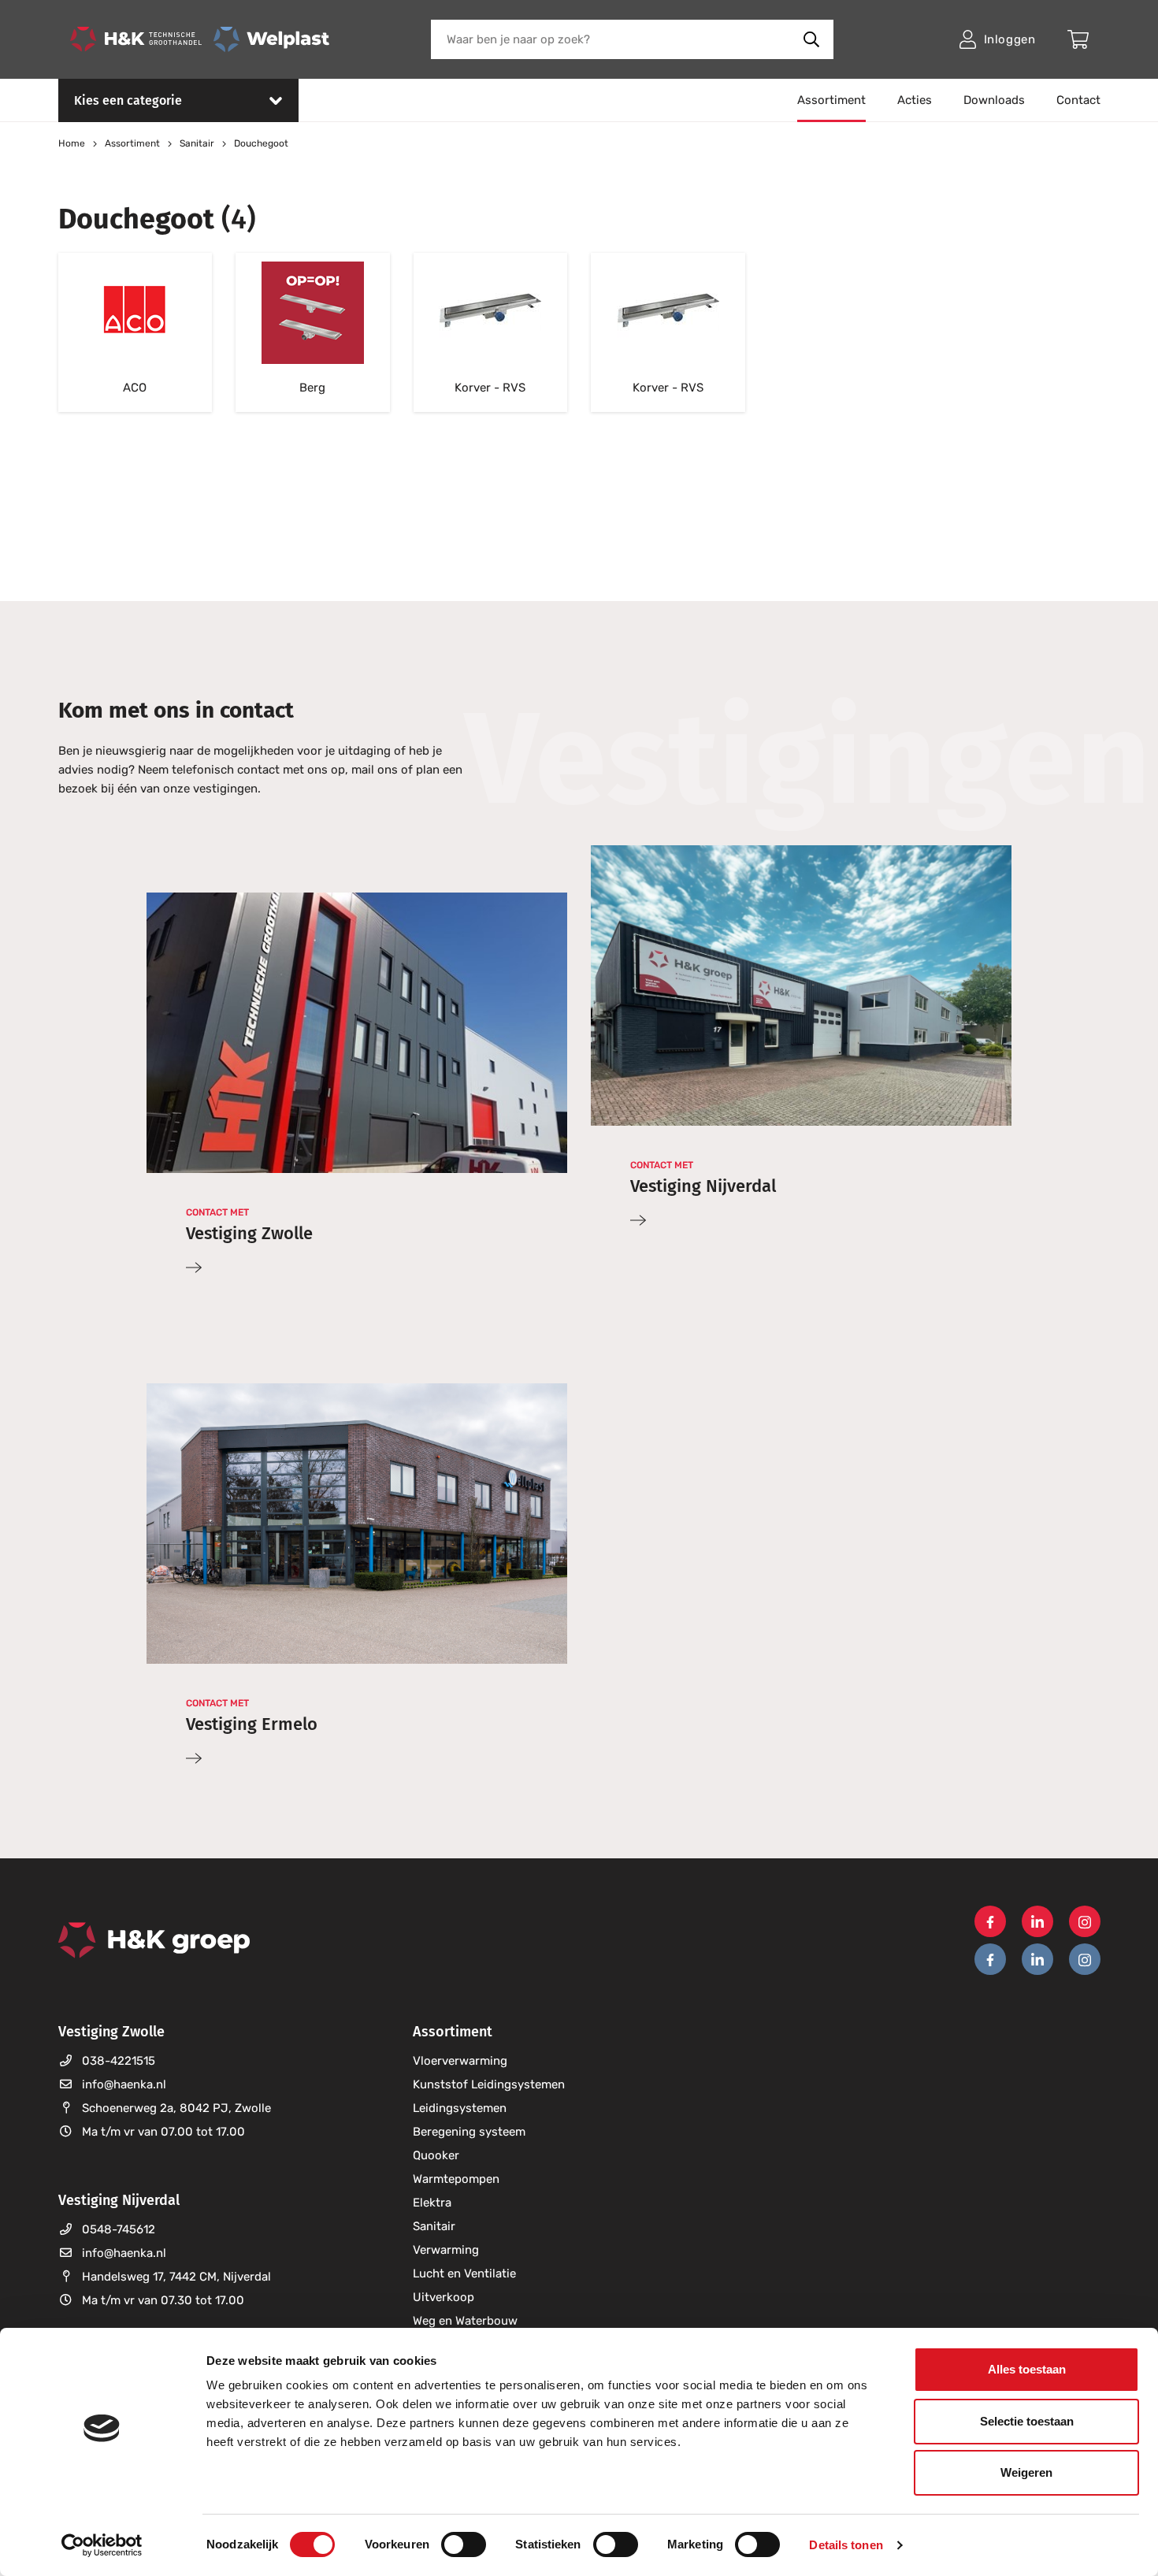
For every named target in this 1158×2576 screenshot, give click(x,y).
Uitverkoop (444, 2297)
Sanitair (434, 2226)
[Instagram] (1085, 1921)
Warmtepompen (456, 2179)
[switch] (464, 2544)
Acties (915, 100)
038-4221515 (119, 2061)
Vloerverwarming (460, 2061)
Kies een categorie (128, 100)
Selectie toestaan (1027, 2421)
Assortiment (831, 100)
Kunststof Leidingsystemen (489, 2084)
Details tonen (846, 2545)
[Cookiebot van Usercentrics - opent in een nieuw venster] (102, 2545)
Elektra (432, 2203)
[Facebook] (990, 1921)
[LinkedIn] (1037, 1921)
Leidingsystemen (460, 2108)
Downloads (994, 100)
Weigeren (1026, 2472)
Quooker (436, 2155)
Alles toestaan (1027, 2369)
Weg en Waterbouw (465, 2321)
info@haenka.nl (124, 2084)
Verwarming (446, 2250)
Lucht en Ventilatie (464, 2273)
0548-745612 (119, 2229)
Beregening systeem (469, 2132)
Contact (1078, 100)
